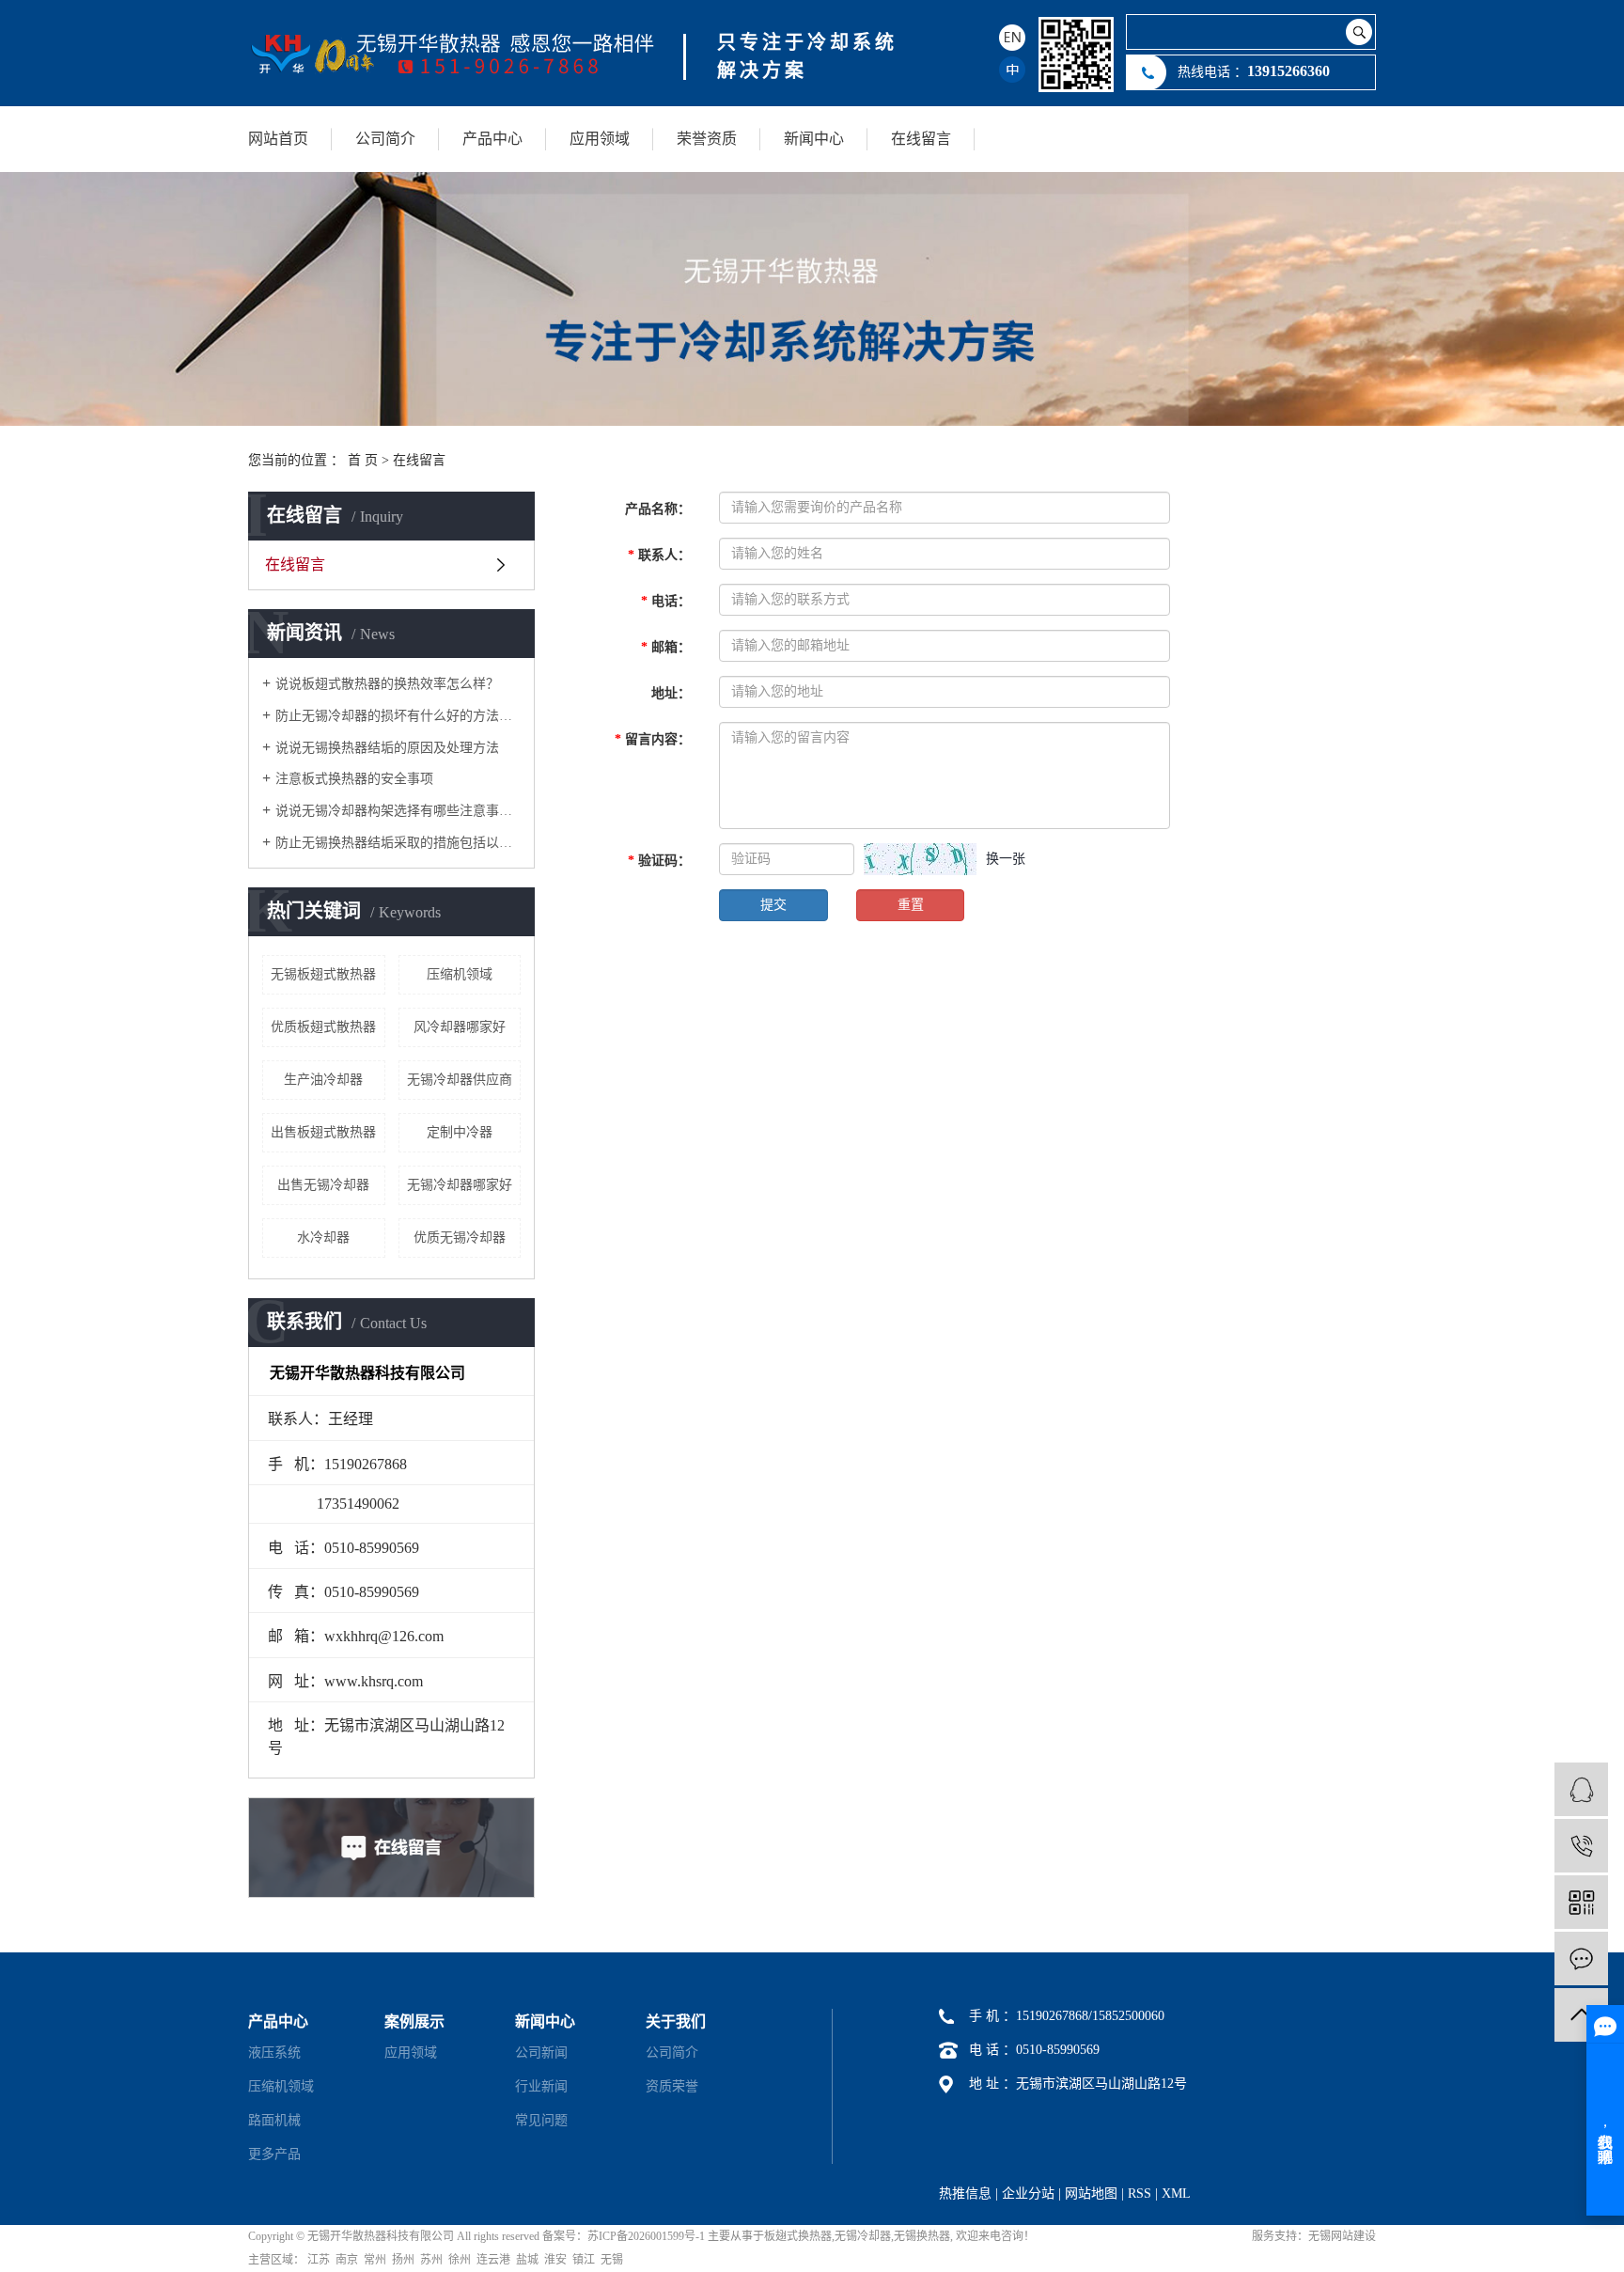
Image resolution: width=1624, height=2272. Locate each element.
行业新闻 (541, 2086)
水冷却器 (323, 1238)
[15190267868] (1581, 1846)
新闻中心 (814, 139)
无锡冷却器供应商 (460, 1080)
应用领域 (600, 139)
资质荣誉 (672, 2086)
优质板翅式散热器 (323, 1027)
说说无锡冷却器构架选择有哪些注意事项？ (398, 811)
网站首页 (278, 139)
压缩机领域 (460, 974)
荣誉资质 (707, 139)
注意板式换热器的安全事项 (354, 779)
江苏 (319, 2260)
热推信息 (965, 2194)
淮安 (555, 2260)
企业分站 (1028, 2194)
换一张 (1006, 859)
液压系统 (274, 2053)
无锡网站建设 (1342, 2236)
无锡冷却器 (863, 2236)
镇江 (584, 2260)
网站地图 (1091, 2194)
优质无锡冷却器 (460, 1238)
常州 (375, 2260)
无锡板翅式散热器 (323, 974)
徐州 (460, 2260)
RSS (1140, 2194)
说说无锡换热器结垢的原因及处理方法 (387, 748)
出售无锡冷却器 (323, 1185)
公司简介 (385, 139)
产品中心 (492, 139)
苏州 (431, 2260)
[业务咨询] (1581, 1789)
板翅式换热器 (798, 2236)
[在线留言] (1581, 1959)
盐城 (527, 2260)
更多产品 (274, 2154)
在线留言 (921, 139)
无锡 (612, 2260)
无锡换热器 (922, 2236)
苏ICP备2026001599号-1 (646, 2236)
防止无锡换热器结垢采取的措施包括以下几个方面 (398, 843)
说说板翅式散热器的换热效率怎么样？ (387, 684)
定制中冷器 (460, 1132)
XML (1176, 2194)
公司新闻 (541, 2053)
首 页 (363, 460)
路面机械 (274, 2120)
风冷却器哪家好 (460, 1027)
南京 (347, 2260)
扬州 (403, 2260)
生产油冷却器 (323, 1080)
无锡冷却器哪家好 (460, 1185)
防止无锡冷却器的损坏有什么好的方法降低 (398, 716)
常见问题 (541, 2120)
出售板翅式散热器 (323, 1132)
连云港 (493, 2260)
